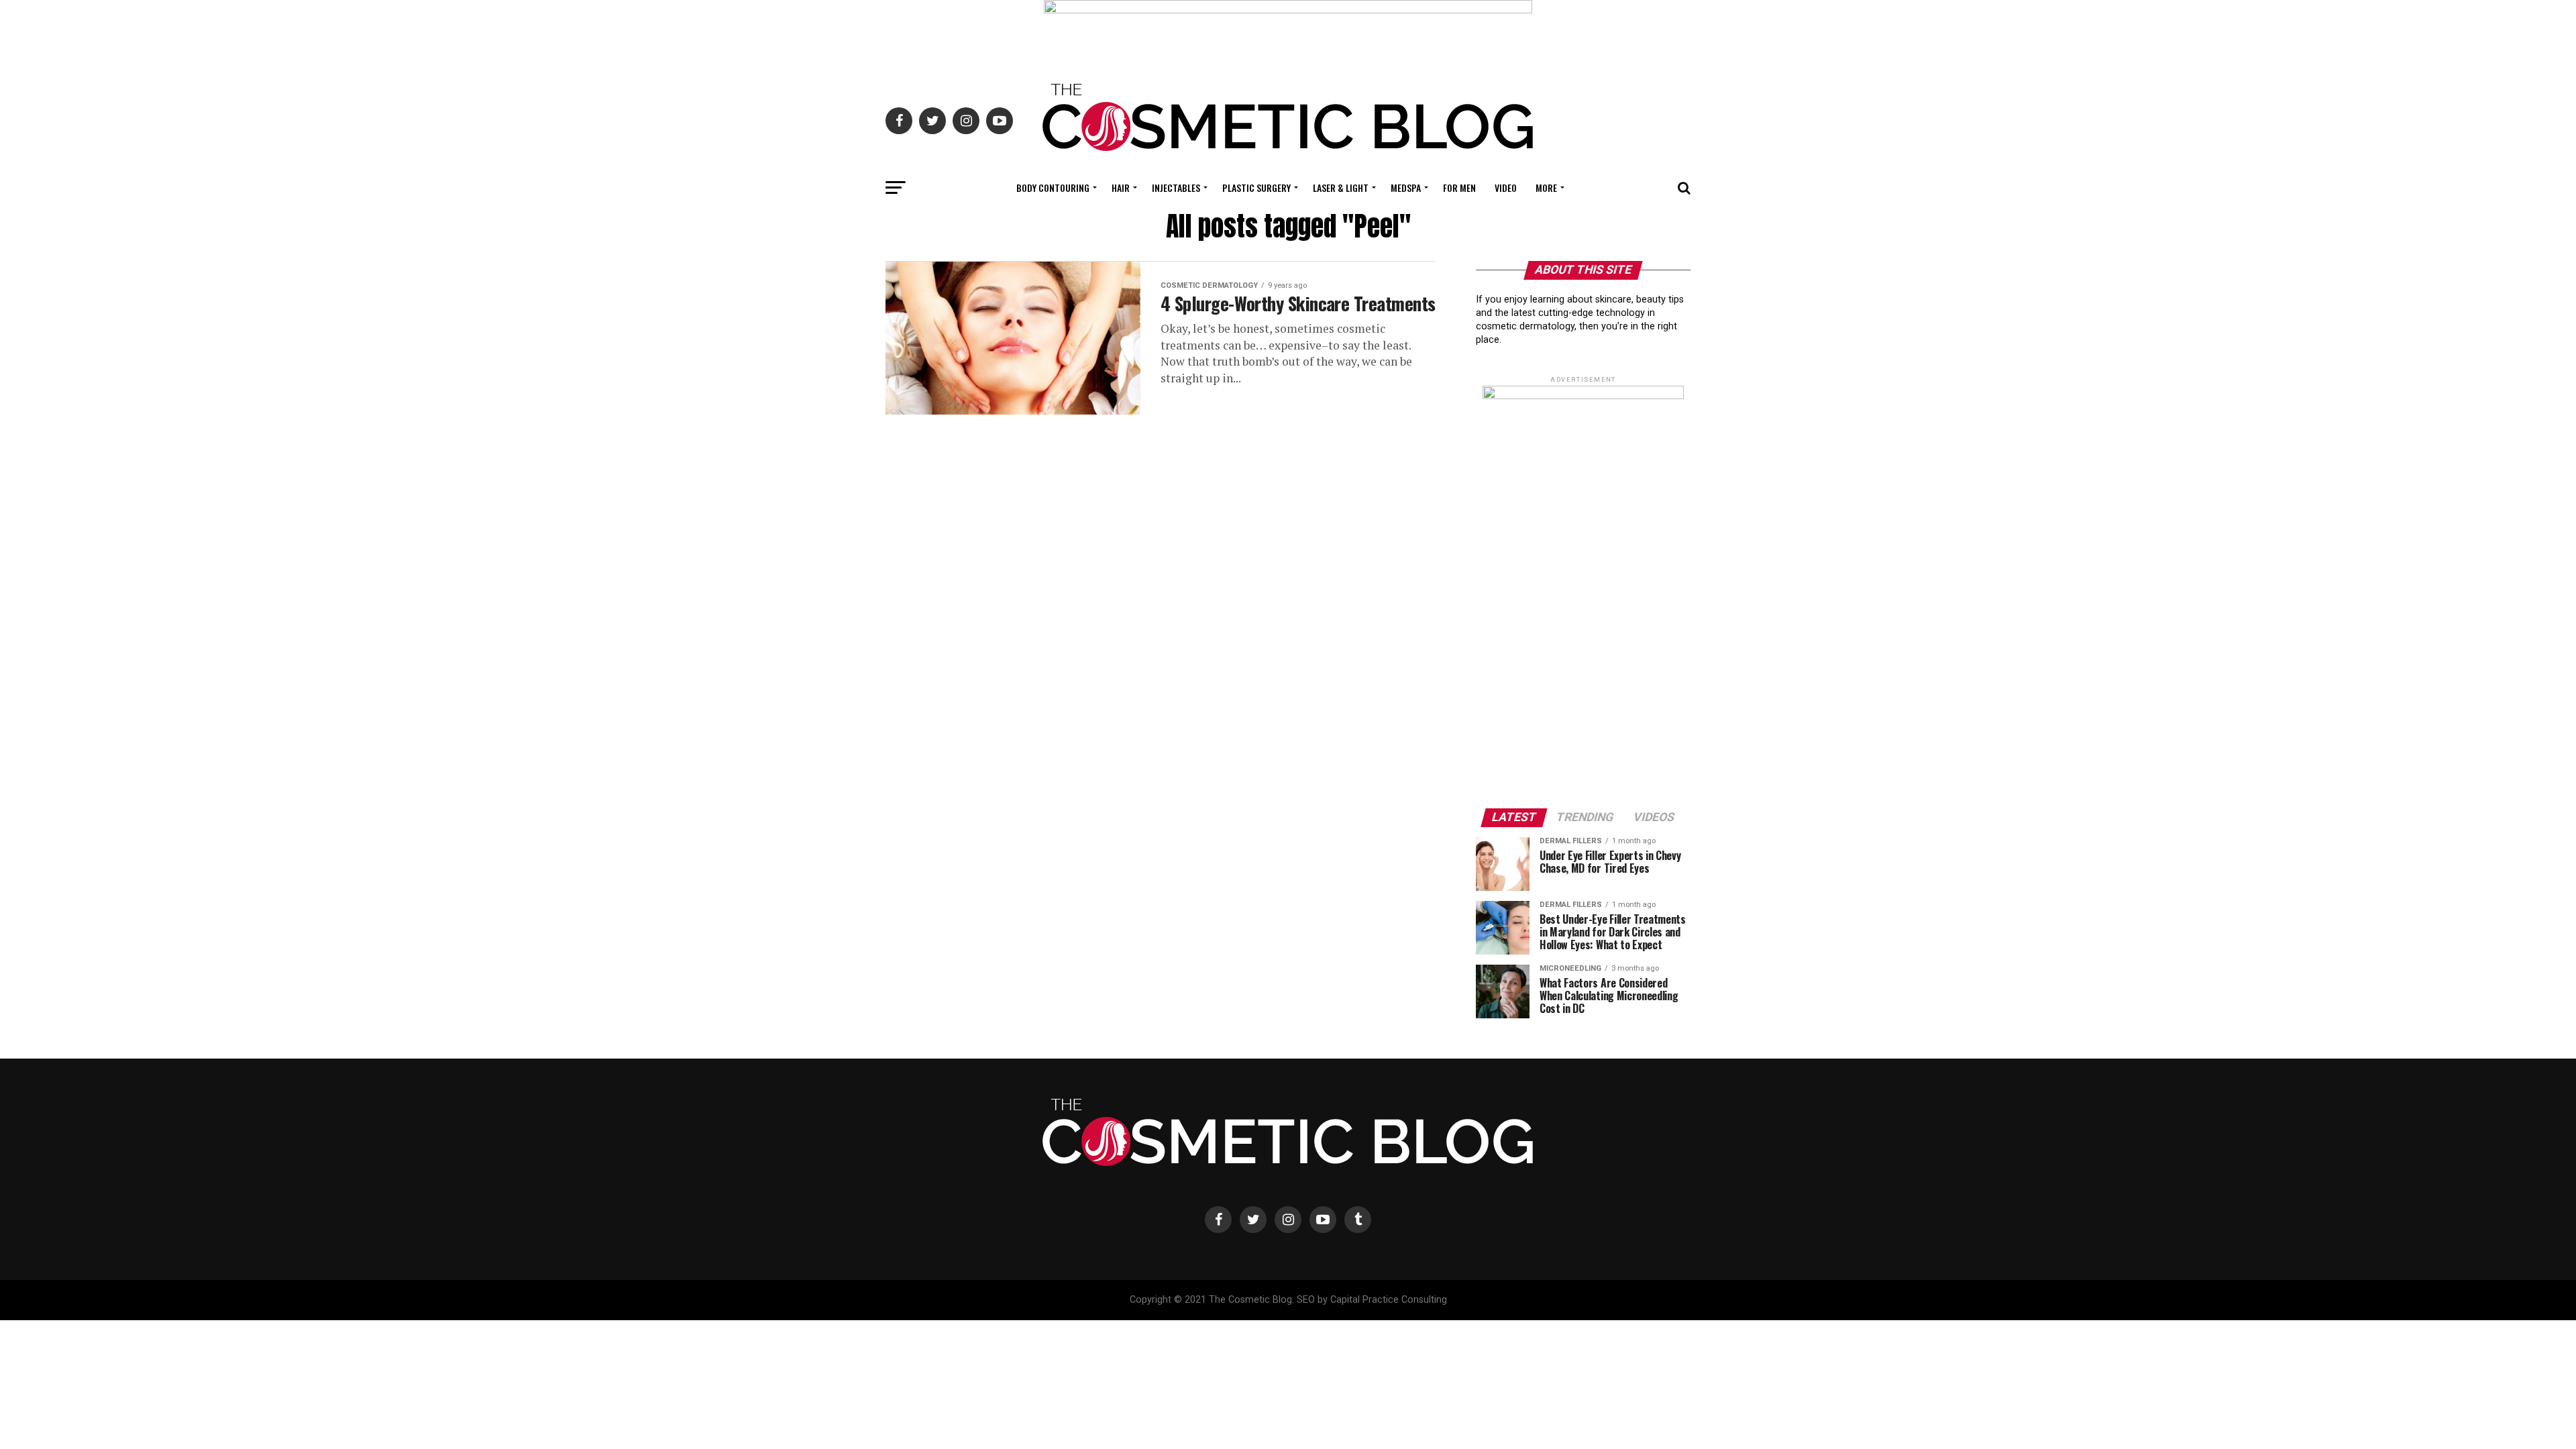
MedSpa (1406, 187)
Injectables (1176, 187)
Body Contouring (1053, 187)
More (1546, 187)
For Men (1459, 187)
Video (1506, 187)
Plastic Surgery (1256, 187)
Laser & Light (1341, 187)
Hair (1121, 187)
